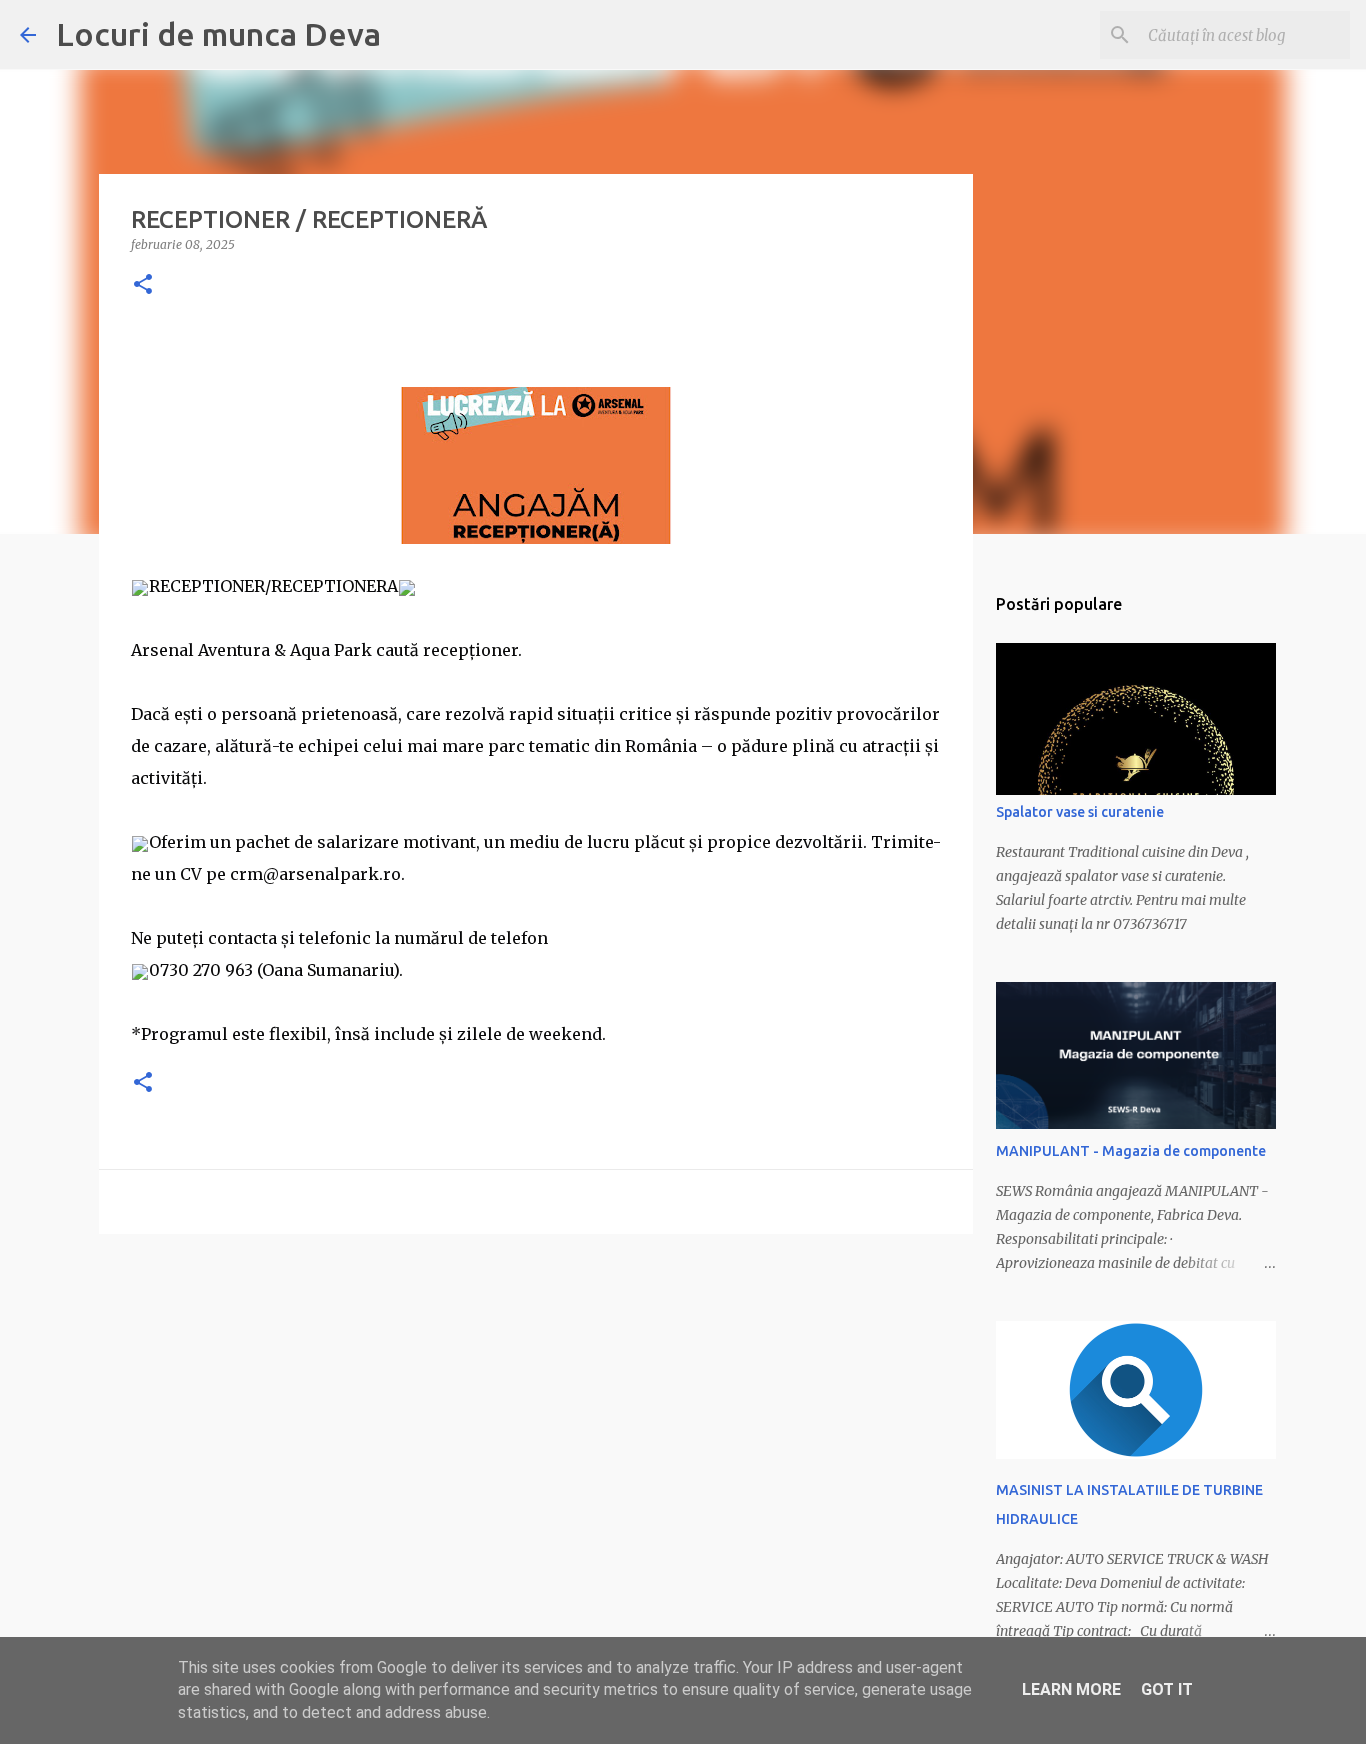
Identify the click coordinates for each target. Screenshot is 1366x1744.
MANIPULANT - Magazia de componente (1131, 1151)
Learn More (1071, 1689)
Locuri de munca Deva (218, 34)
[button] (143, 285)
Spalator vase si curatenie (1080, 812)
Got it (1167, 1689)
